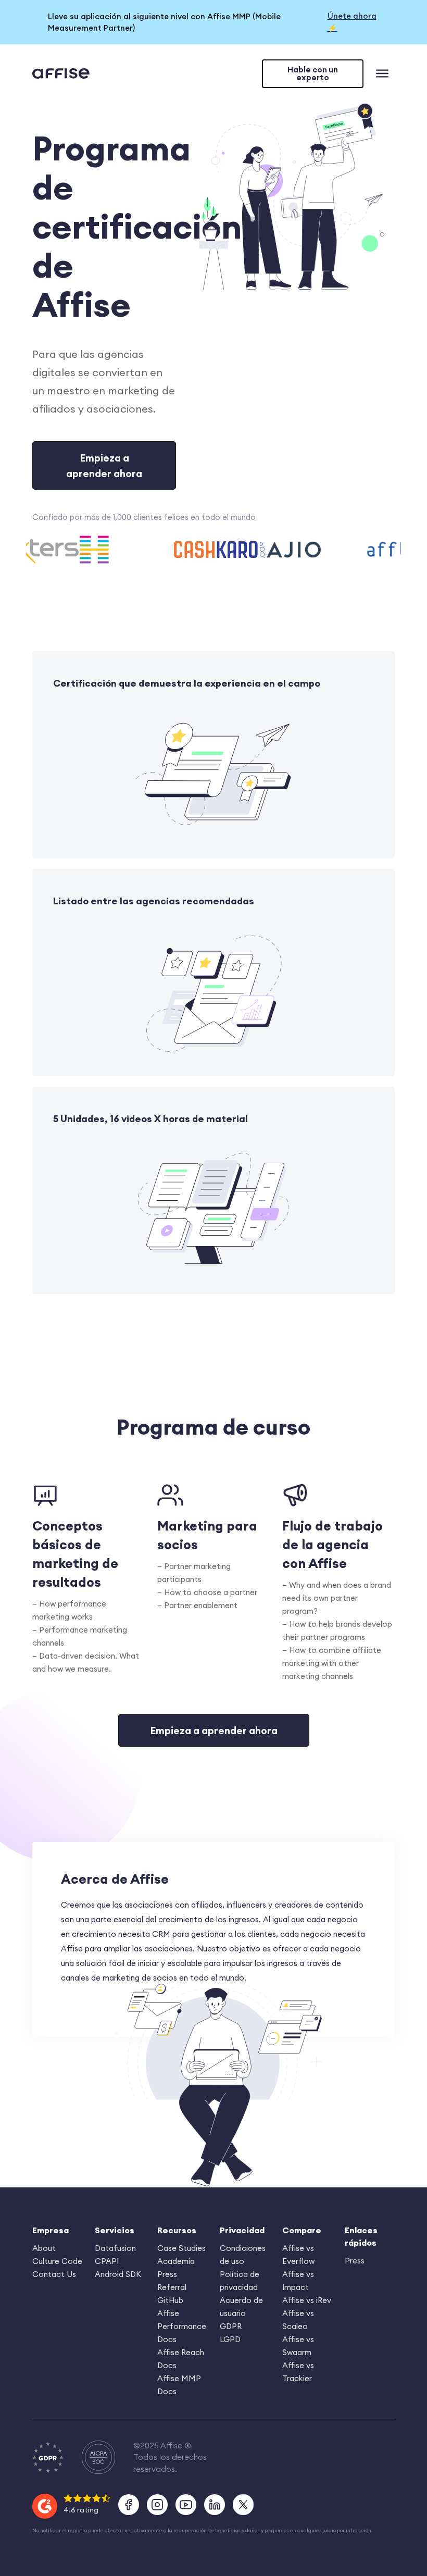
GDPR (231, 2326)
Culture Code (57, 2261)
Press (167, 2274)
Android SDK (118, 2274)
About (44, 2248)
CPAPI (107, 2261)
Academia (176, 2261)
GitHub (170, 2300)
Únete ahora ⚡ (352, 22)
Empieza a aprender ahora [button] (104, 465)
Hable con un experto (313, 73)
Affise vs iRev (307, 2300)
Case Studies (181, 2248)
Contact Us (54, 2274)
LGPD (230, 2339)
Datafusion (115, 2248)
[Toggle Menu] (384, 75)
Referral (172, 2287)
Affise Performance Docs (182, 2326)
